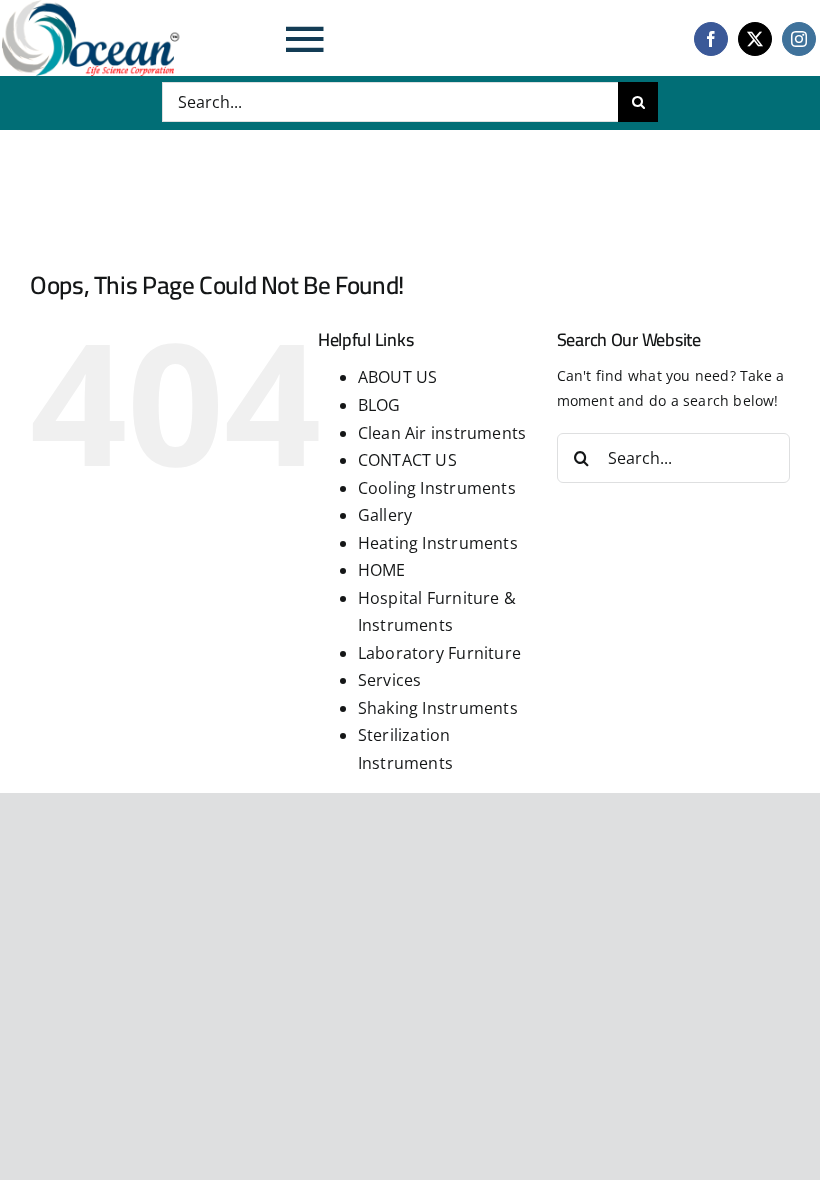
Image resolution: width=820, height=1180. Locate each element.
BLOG (379, 405)
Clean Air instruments (442, 433)
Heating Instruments (438, 543)
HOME (382, 570)
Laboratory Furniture (439, 653)
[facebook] (711, 39)
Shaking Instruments (438, 708)
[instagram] (799, 39)
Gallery (385, 515)
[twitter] (755, 39)
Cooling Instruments (437, 488)
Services (390, 680)
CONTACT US (407, 460)
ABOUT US (398, 377)
